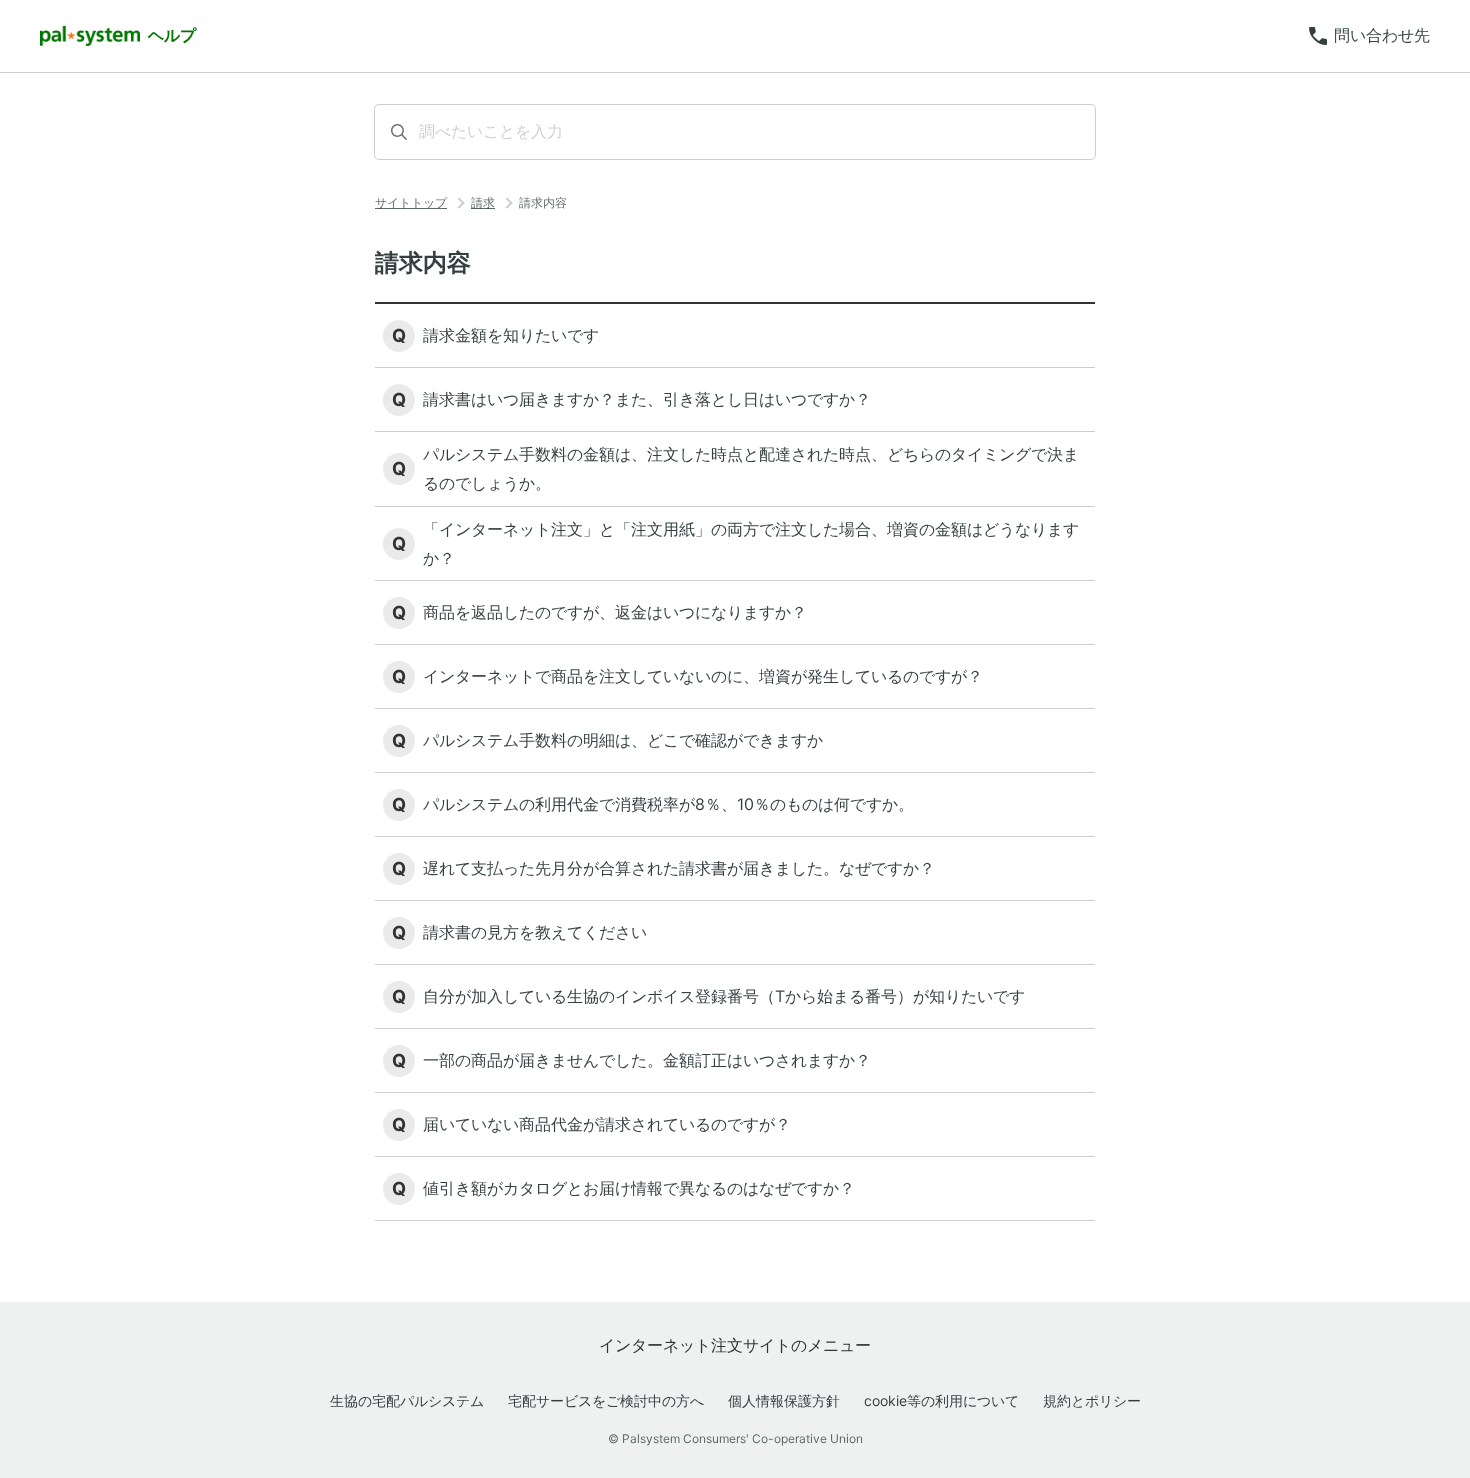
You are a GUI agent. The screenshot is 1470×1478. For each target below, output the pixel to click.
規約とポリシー (1092, 1400)
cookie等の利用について (941, 1400)
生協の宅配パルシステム (407, 1400)
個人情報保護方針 (784, 1400)
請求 (483, 202)
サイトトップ (411, 202)
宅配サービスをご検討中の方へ (606, 1400)
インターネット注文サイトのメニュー (735, 1345)
